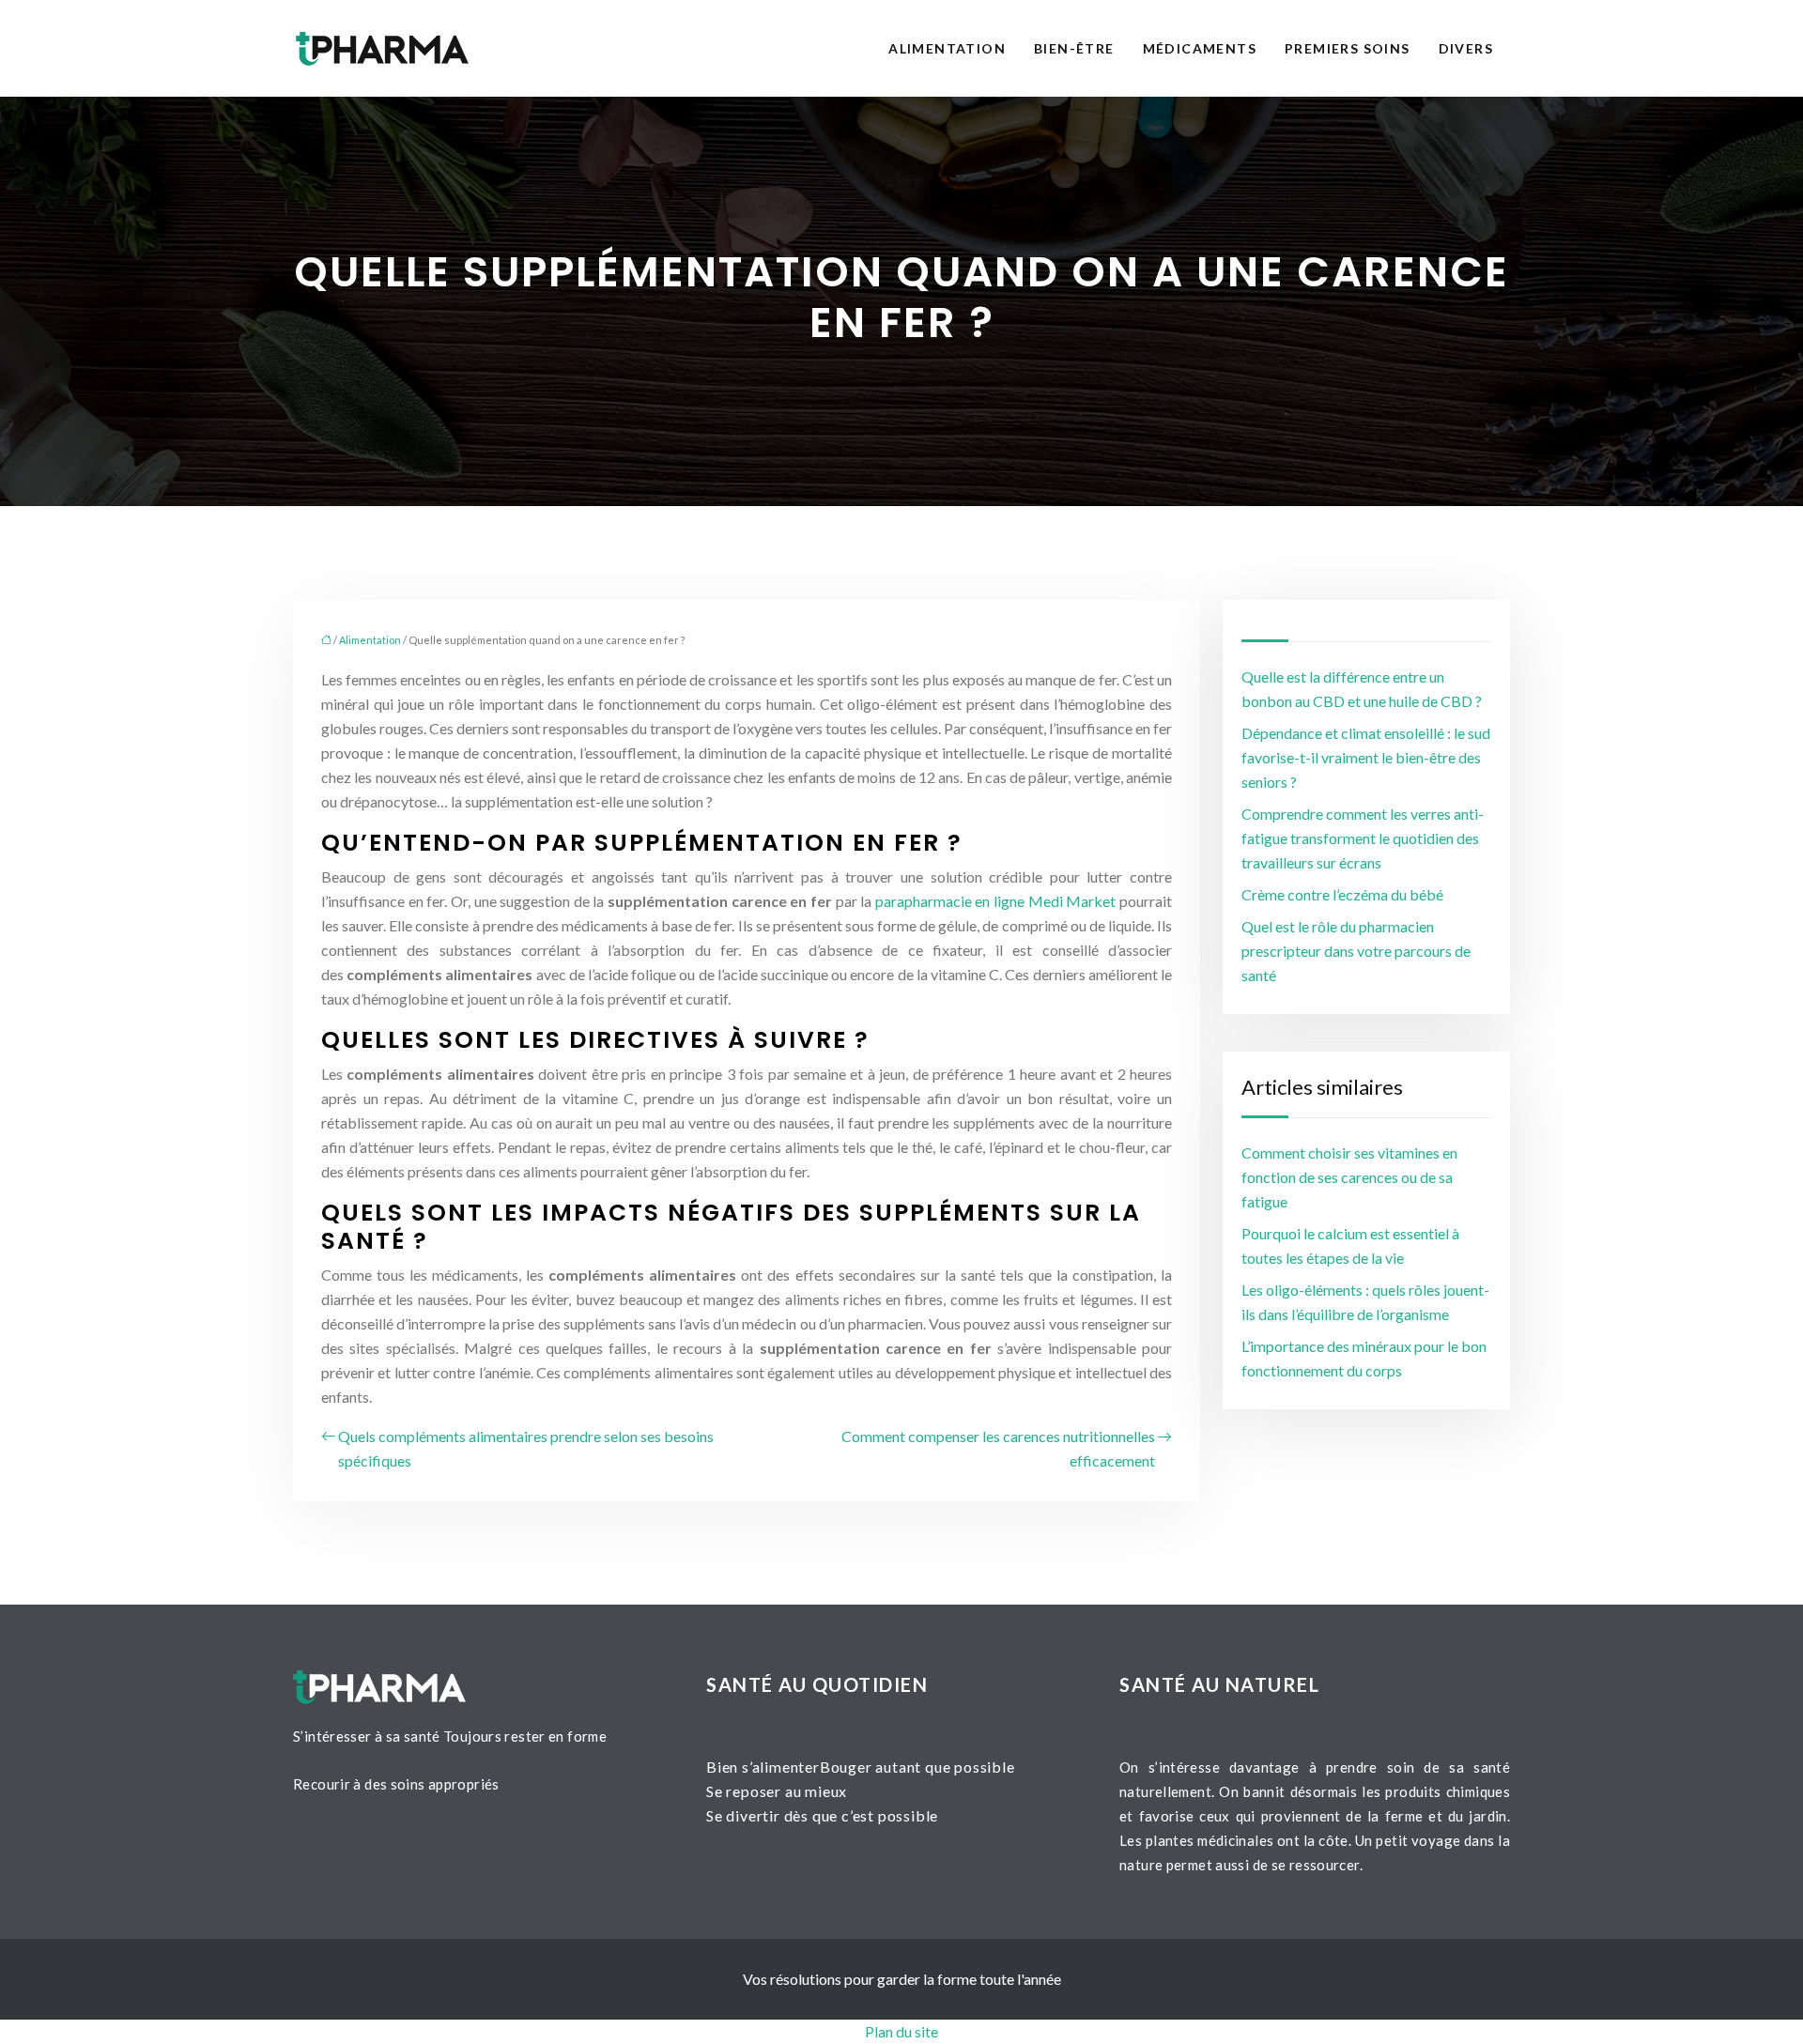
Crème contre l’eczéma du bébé (1342, 894)
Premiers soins (1348, 48)
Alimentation (947, 48)
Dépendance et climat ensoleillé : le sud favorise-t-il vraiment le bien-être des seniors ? (1366, 757)
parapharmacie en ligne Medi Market (996, 901)
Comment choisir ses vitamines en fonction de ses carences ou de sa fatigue (1349, 1177)
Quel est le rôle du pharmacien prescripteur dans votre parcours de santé (1356, 951)
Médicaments (1200, 48)
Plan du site (901, 2031)
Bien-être (1074, 48)
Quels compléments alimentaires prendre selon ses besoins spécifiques (526, 1448)
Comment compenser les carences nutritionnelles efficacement (998, 1448)
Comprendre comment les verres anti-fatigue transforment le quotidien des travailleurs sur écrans (1363, 838)
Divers (1466, 48)
